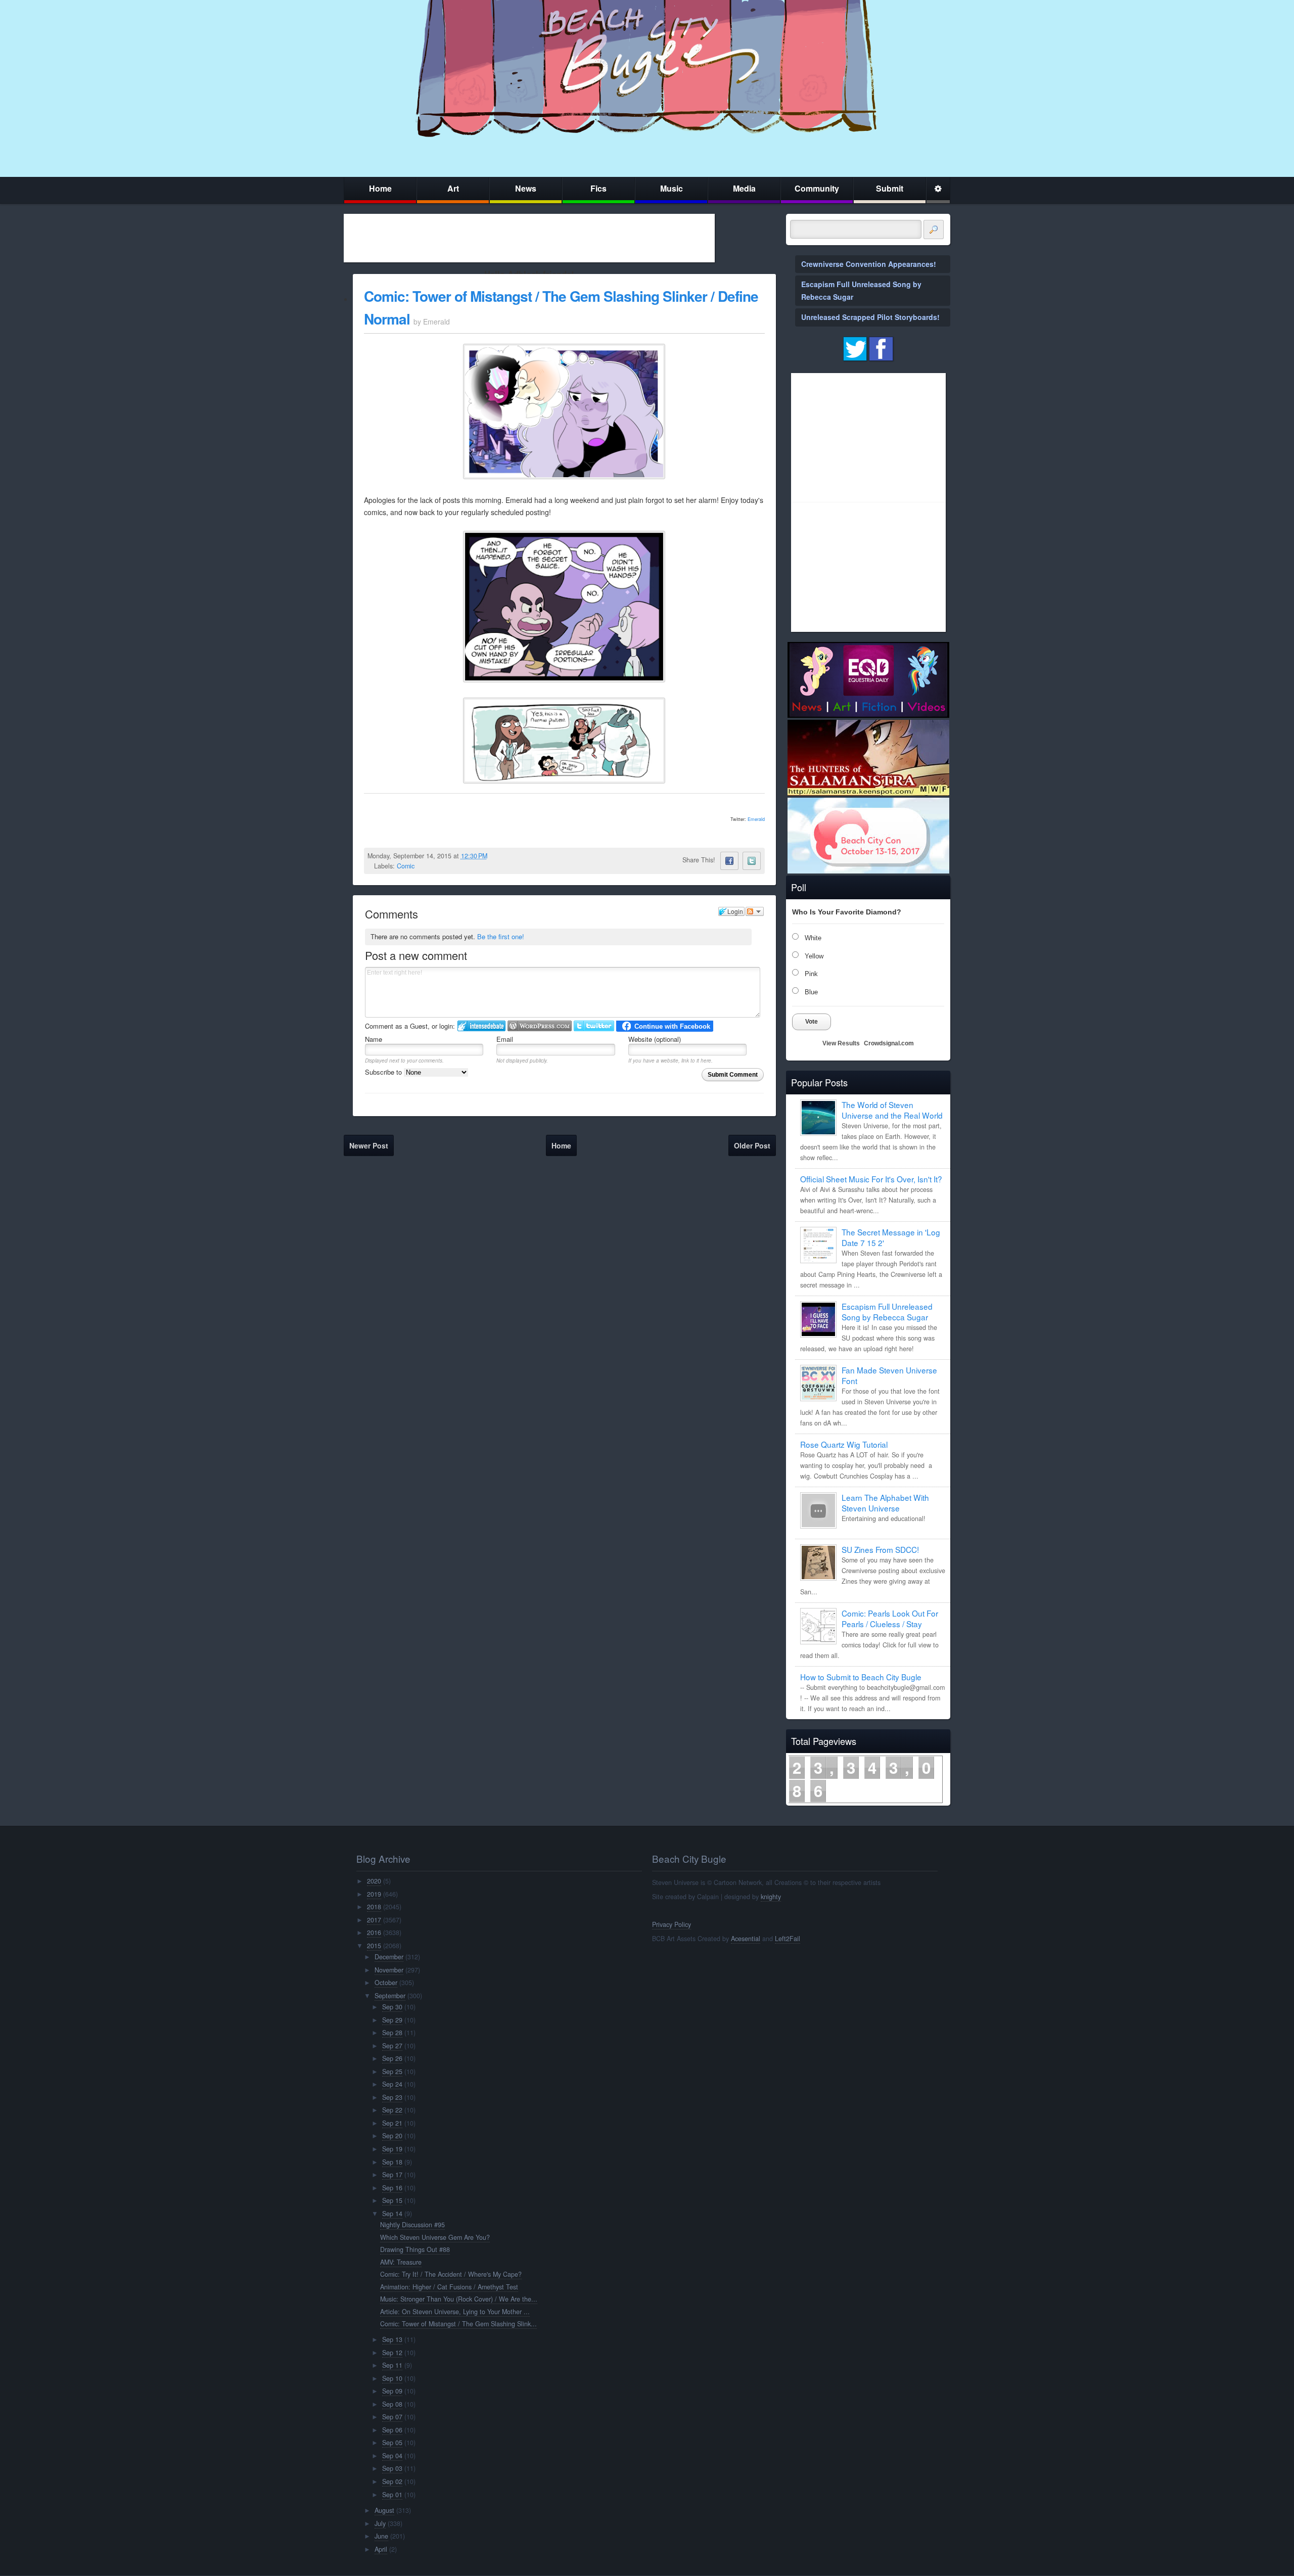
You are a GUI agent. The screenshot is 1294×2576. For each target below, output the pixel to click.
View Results (841, 1043)
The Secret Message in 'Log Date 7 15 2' (891, 1237)
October (386, 1983)
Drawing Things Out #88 (415, 2249)
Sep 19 (392, 2149)
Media (744, 188)
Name (374, 1039)
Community (817, 188)
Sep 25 (392, 2072)
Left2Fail (788, 1939)
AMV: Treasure (401, 2262)
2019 (374, 1894)
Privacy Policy (672, 1924)
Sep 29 (392, 2020)
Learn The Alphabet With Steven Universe (885, 1503)
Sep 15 (392, 2200)
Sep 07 (392, 2417)
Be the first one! (501, 936)
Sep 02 (392, 2481)
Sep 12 (392, 2353)
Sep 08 (392, 2404)
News (526, 188)
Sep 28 (392, 2033)
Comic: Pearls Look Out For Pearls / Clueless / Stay (890, 1618)
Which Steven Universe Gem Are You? (435, 2237)
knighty (771, 1897)
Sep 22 (392, 2110)
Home (380, 188)
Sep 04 (392, 2456)
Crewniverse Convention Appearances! (869, 264)
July (380, 2523)
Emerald (756, 819)
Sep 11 (392, 2365)
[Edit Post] (495, 856)
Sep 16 (392, 2188)
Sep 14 (392, 2214)
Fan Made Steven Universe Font (889, 1375)
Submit (890, 188)
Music (672, 188)
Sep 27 (392, 2046)
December (389, 1957)
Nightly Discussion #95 (412, 2225)
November (389, 1970)
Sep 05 (392, 2443)
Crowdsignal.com (889, 1043)
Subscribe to (384, 1072)
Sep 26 (392, 2058)
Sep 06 (392, 2430)
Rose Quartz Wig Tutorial (844, 1444)
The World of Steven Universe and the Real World (892, 1110)
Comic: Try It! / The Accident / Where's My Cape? (451, 2274)
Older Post (752, 1145)
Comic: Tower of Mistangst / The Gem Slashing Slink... (458, 2324)
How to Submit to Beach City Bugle (861, 1677)
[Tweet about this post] (752, 861)
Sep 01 (392, 2495)
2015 (374, 1946)
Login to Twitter (594, 1026)
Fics (598, 188)
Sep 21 (392, 2123)
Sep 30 (392, 2007)
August (384, 2510)
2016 (374, 1933)
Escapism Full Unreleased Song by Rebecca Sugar (887, 1312)
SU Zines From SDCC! (880, 1549)
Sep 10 (392, 2378)
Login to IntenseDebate (481, 1026)
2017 (374, 1920)
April (381, 2549)
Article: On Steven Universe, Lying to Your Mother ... (455, 2312)
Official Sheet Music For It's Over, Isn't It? (871, 1179)
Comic (406, 866)
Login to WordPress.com (540, 1026)
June (381, 2536)
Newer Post (369, 1145)
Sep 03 (392, 2468)
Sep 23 (392, 2097)
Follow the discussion (755, 911)
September (390, 1996)
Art (453, 188)
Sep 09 (392, 2391)
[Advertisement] (529, 238)
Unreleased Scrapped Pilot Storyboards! (870, 317)
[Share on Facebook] (729, 861)
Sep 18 (392, 2162)
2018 (374, 1907)
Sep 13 (392, 2339)
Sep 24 (392, 2084)
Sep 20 (392, 2136)
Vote (812, 1022)
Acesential (746, 1939)
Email (505, 1039)
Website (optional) (655, 1039)
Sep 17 (392, 2175)
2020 (374, 1881)
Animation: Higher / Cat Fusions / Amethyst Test (449, 2287)
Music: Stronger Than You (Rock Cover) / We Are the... (459, 2299)
